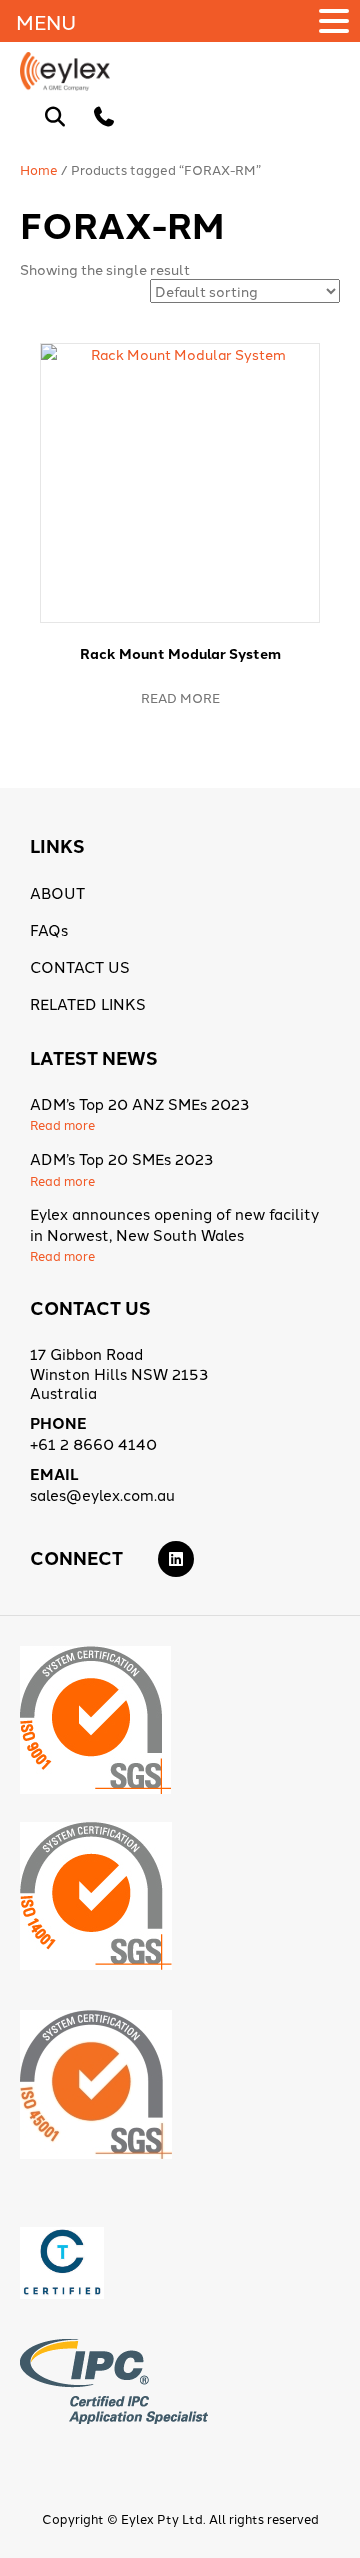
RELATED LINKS (88, 1003)
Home (39, 169)
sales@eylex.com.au (102, 1494)
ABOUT (57, 892)
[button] (337, 21)
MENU (46, 21)
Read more (180, 697)
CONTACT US (80, 966)
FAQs (49, 929)
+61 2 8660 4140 (93, 1443)
